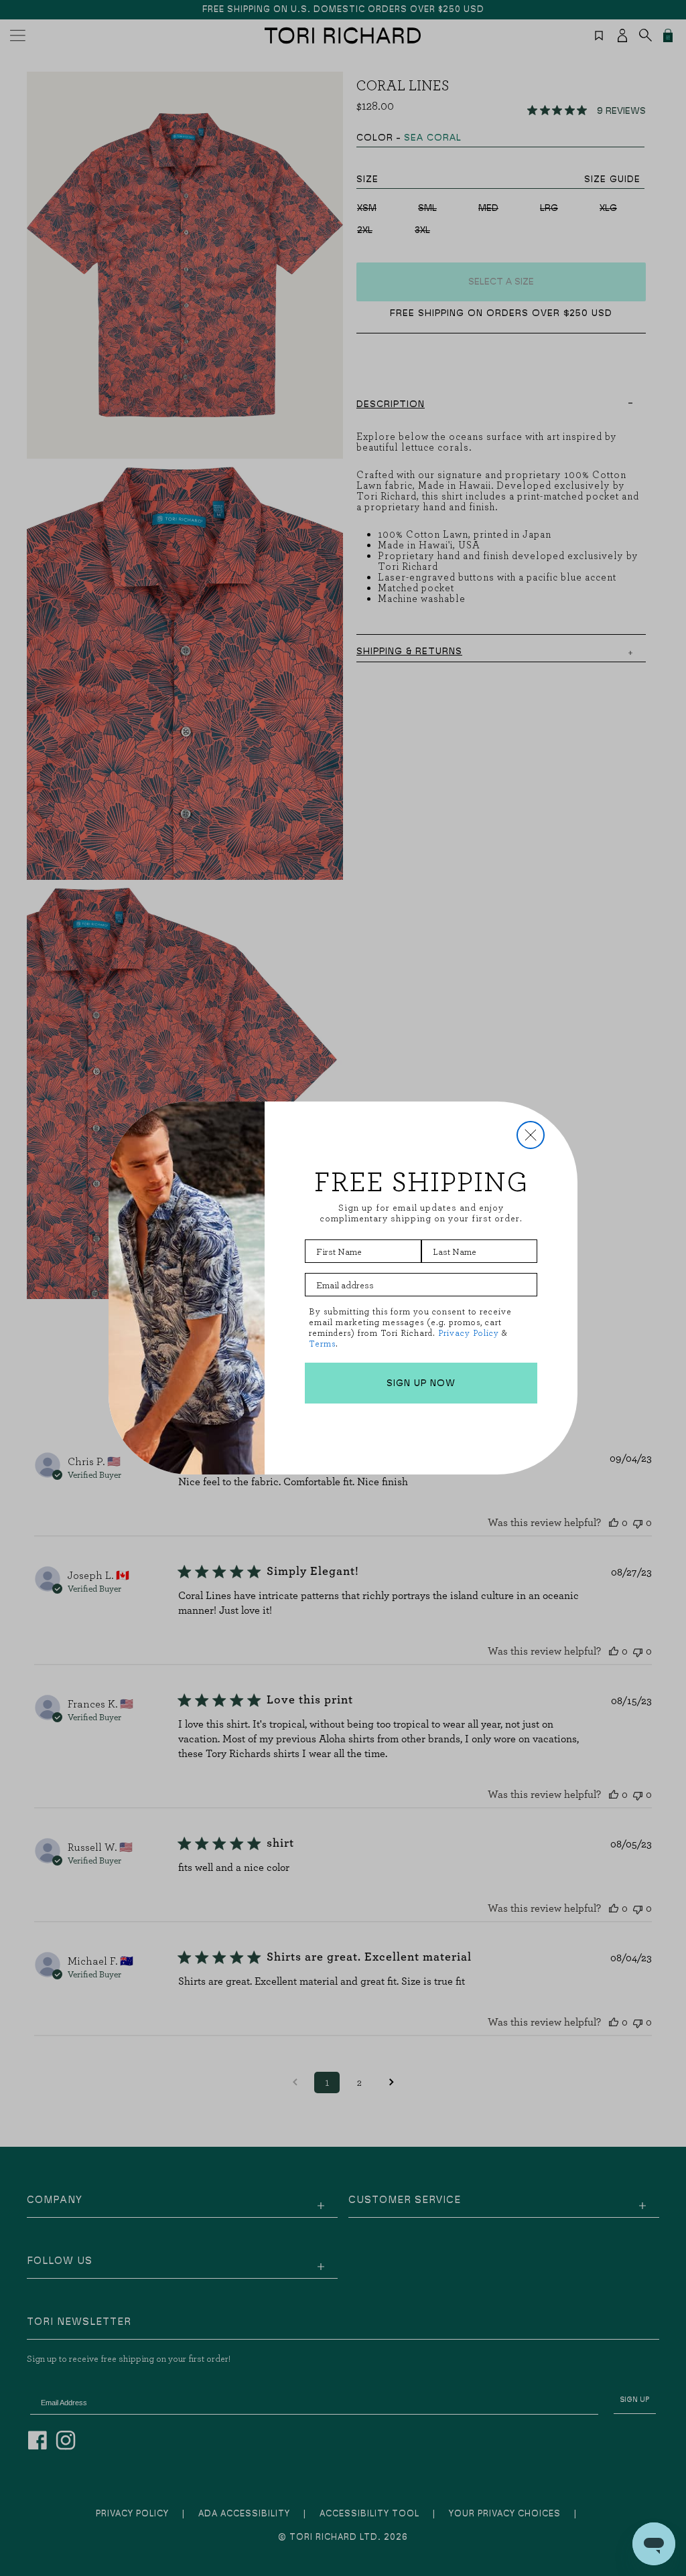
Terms (322, 1344)
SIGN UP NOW (421, 1383)
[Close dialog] (531, 1135)
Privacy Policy (469, 1333)
